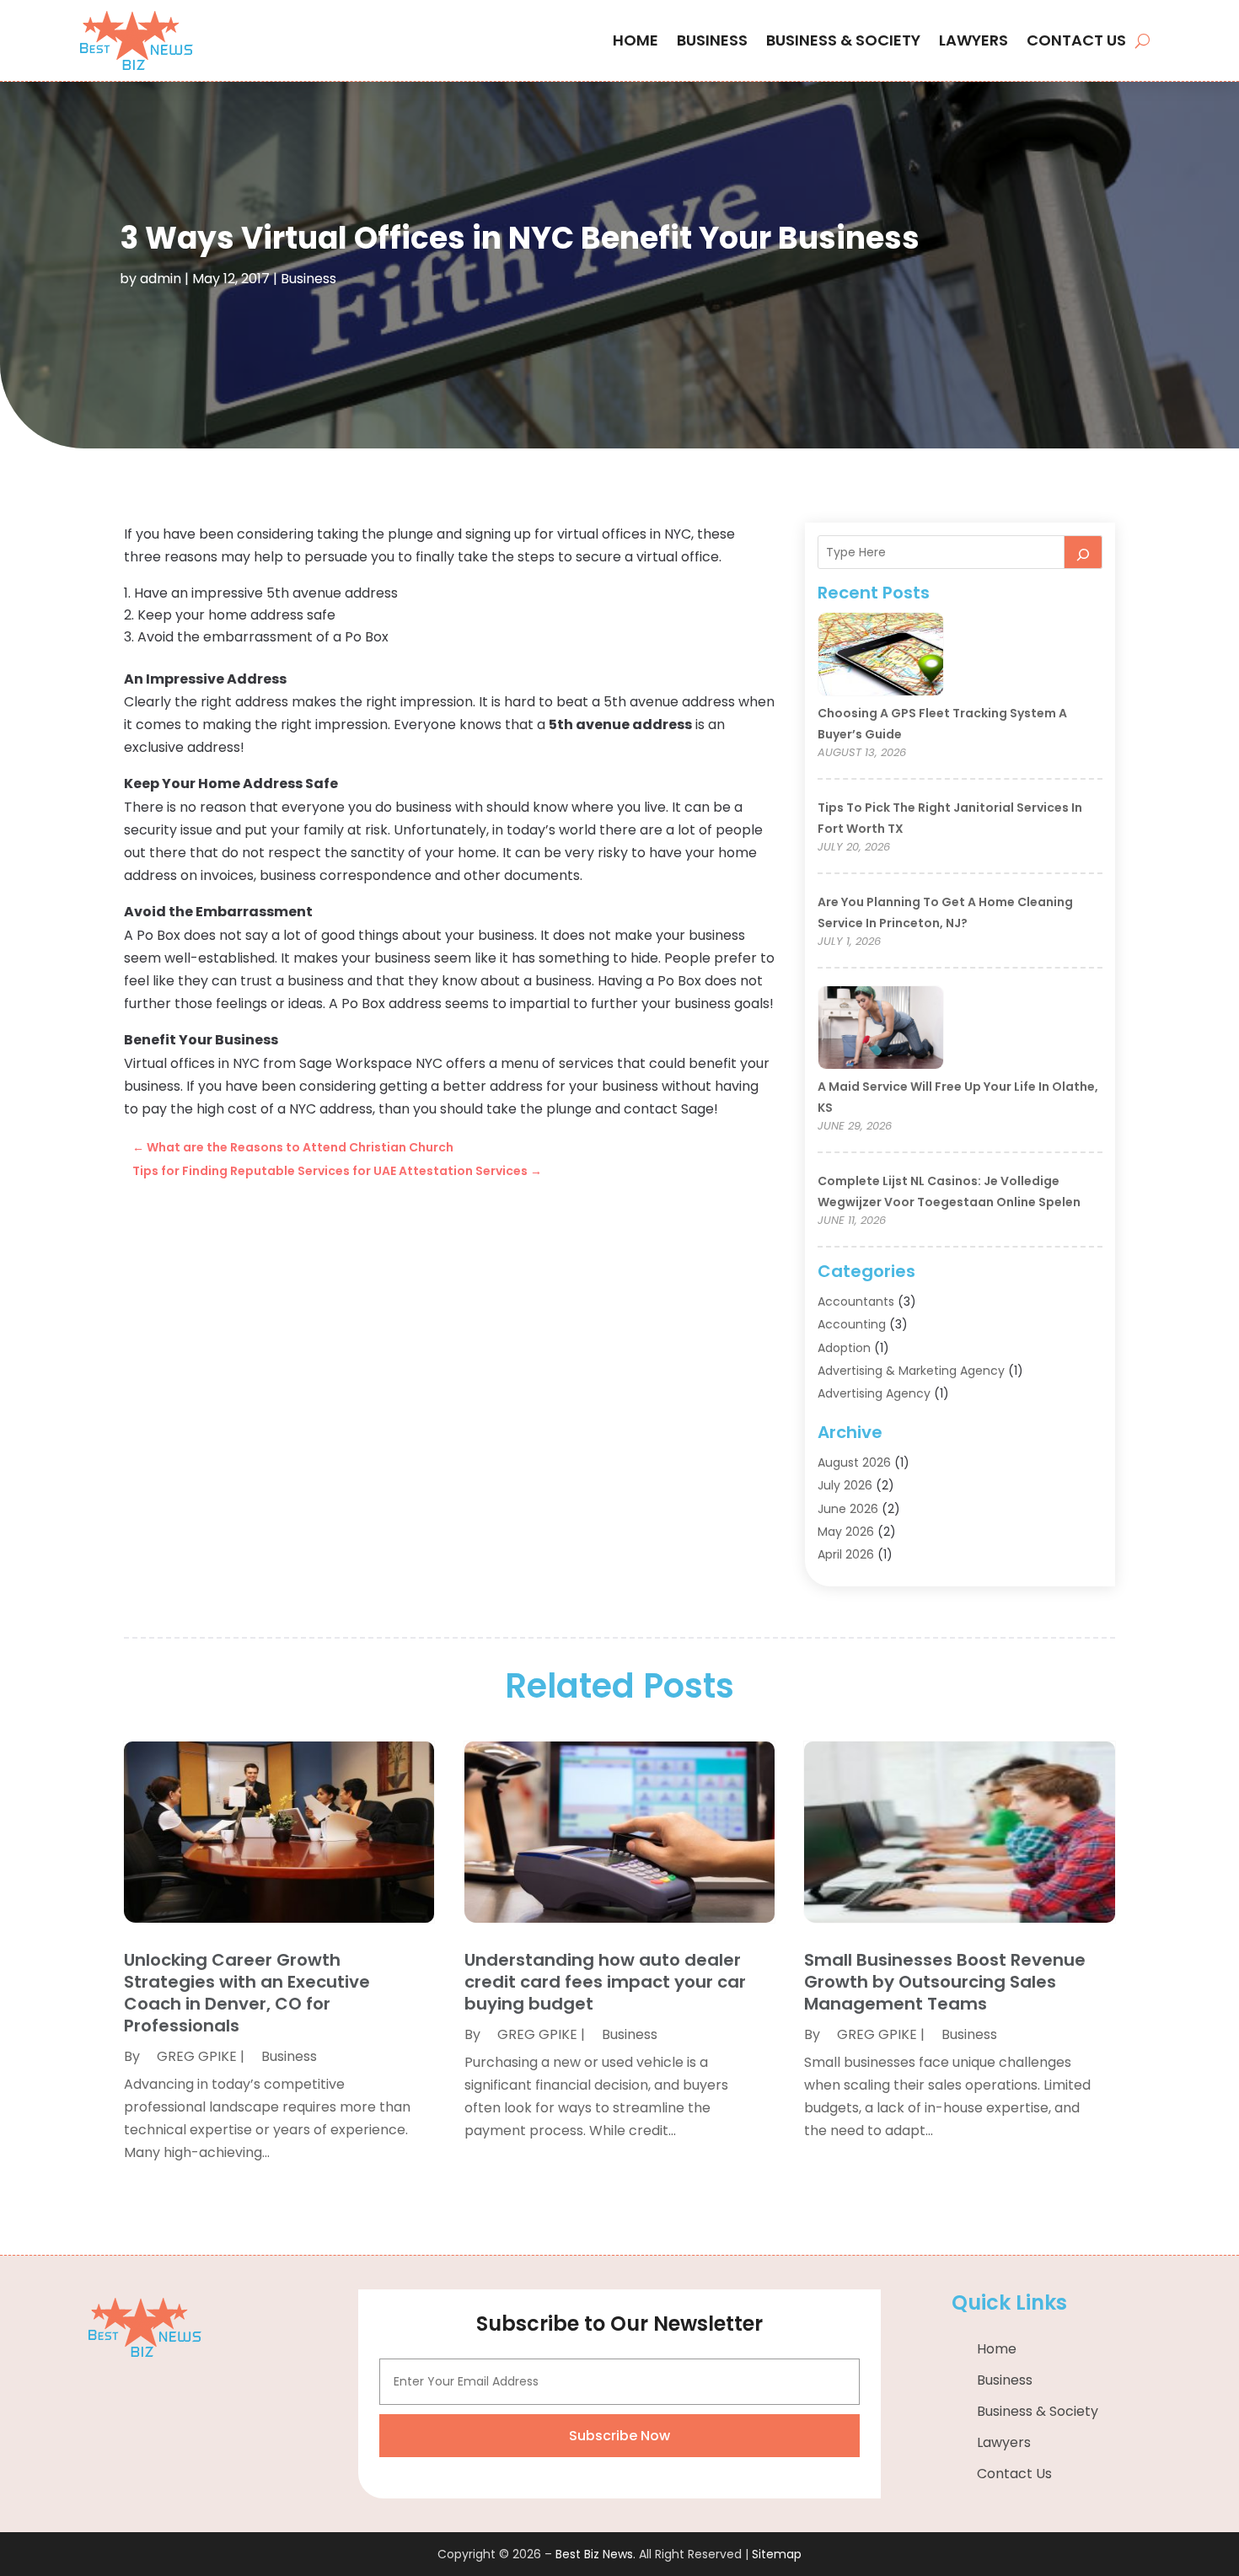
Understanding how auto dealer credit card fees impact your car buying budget (605, 1982)
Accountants (856, 1301)
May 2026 (846, 1532)
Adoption (844, 1348)
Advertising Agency (874, 1393)
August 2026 (854, 1462)
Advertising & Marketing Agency (911, 1371)
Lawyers (973, 40)
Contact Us (1076, 40)
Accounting (852, 1324)
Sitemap (777, 2554)
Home (636, 40)
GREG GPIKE (197, 2056)
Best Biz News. (595, 2554)
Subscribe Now (619, 2436)
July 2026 (845, 1485)
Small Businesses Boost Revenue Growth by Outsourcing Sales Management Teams (945, 1982)
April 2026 (846, 1554)
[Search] (1083, 552)
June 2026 (848, 1509)
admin (161, 279)
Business (712, 40)
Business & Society (843, 40)
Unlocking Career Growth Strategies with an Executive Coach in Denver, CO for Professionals (247, 1993)
